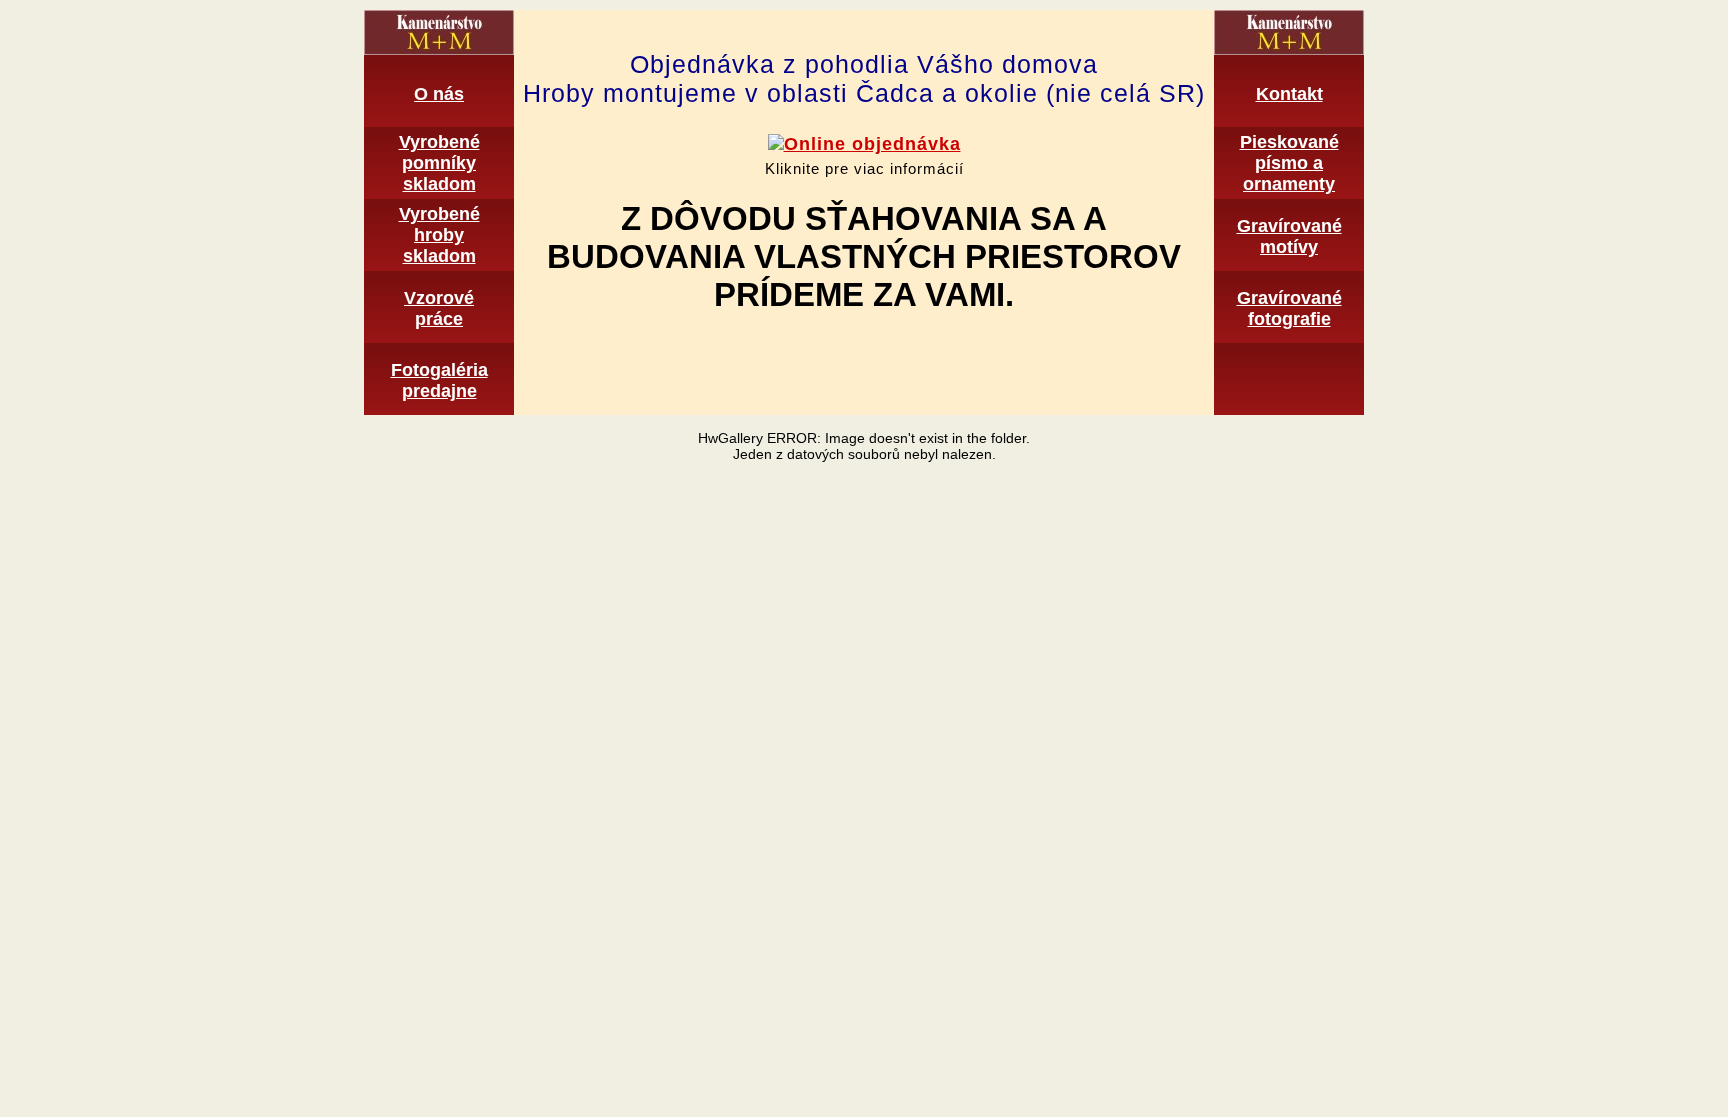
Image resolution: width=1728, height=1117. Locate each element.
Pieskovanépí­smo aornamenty (1289, 163)
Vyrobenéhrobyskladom (439, 235)
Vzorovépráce (439, 308)
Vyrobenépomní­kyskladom (439, 163)
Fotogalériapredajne (439, 380)
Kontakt (1289, 94)
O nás (439, 94)
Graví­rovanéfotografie (1289, 308)
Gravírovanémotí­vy (1289, 236)
